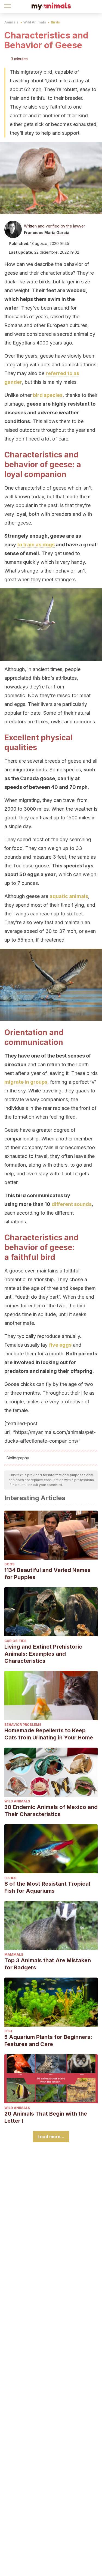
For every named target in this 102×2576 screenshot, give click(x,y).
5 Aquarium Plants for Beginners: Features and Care (48, 2041)
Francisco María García (47, 233)
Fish (8, 2031)
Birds (55, 22)
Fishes (10, 1878)
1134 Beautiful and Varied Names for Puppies (47, 1574)
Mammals (14, 1955)
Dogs (9, 1564)
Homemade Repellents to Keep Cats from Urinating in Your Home (49, 1734)
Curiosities (15, 1641)
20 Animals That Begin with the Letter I (46, 2117)
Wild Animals (35, 22)
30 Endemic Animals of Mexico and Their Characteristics (51, 1811)
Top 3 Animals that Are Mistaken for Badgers (48, 1964)
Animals (11, 22)
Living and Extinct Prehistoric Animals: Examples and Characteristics (43, 1654)
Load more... (51, 2137)
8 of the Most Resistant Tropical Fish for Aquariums (47, 1887)
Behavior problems (23, 1725)
